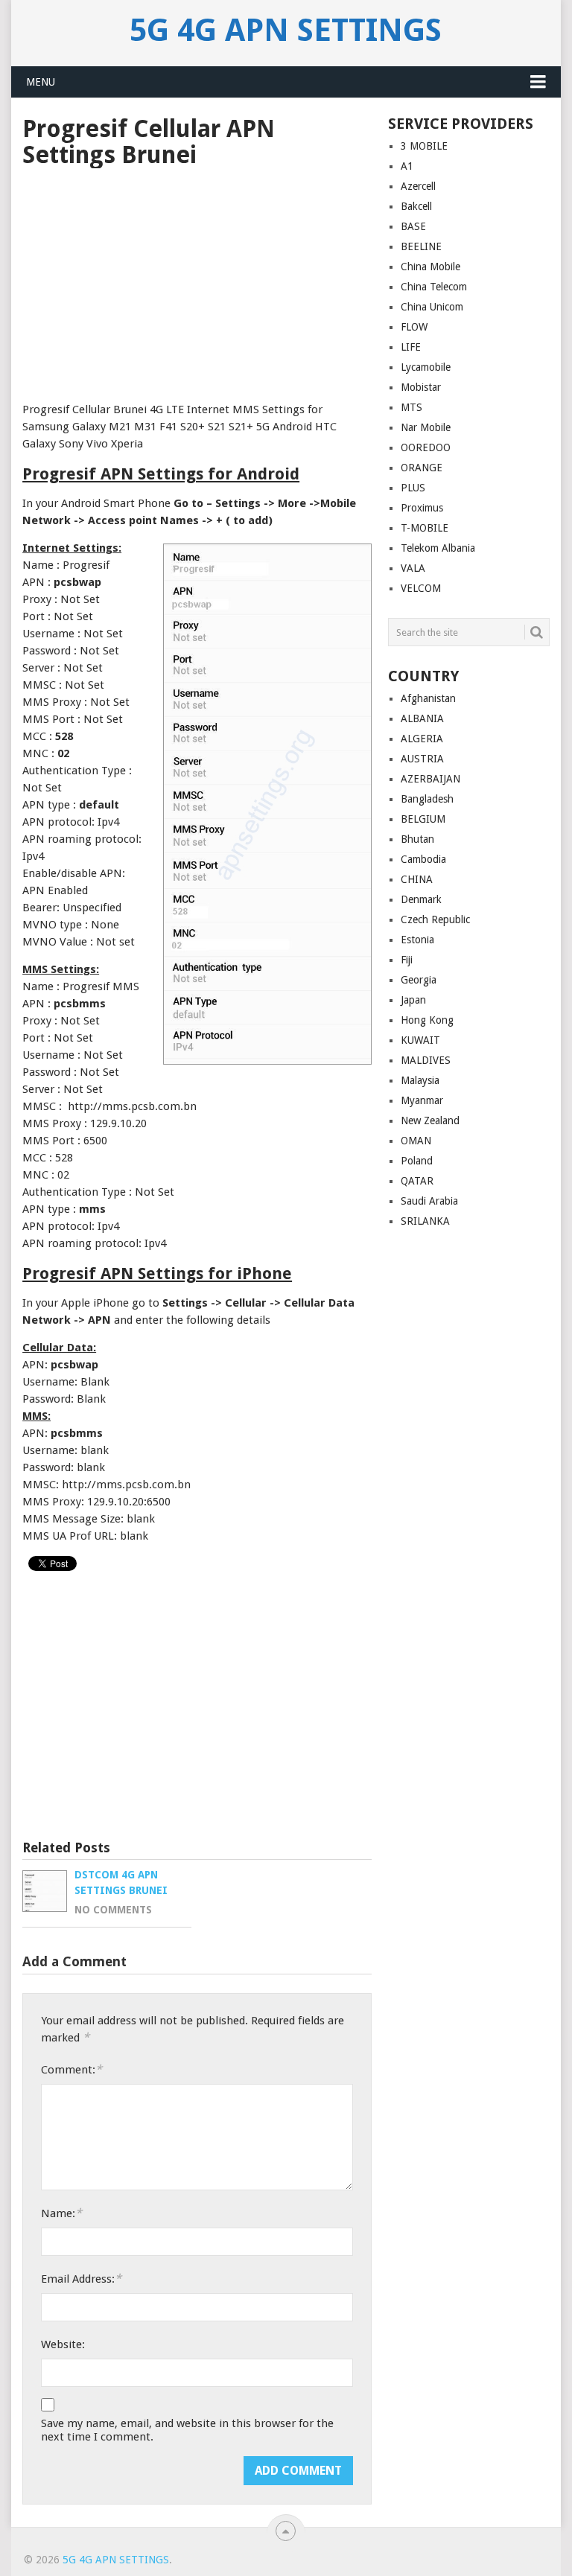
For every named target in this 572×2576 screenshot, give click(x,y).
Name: (61, 2213)
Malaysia (420, 1080)
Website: (63, 2344)
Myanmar (422, 1100)
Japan (413, 1000)
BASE (413, 226)
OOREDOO (426, 447)
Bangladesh (427, 799)
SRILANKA (425, 1221)
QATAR (417, 1181)
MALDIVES (426, 1060)
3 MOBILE (424, 146)
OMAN (416, 1141)
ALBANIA (422, 718)
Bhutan (417, 839)
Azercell (418, 186)
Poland (417, 1161)
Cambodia (423, 859)
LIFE (411, 347)
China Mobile (430, 267)
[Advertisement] (197, 280)
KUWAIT (420, 1040)
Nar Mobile (426, 427)
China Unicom (432, 307)
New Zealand (430, 1120)
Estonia (417, 940)
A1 (407, 166)
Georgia (419, 980)
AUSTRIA (422, 759)
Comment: (71, 2069)
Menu (41, 82)
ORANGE (422, 468)
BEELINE (421, 246)
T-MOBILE (425, 528)
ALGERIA (422, 739)
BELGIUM (423, 819)
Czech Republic (435, 919)
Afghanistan (428, 698)
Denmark (421, 899)
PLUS (413, 488)
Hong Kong (427, 1020)
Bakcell (416, 206)
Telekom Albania (438, 548)
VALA (413, 568)
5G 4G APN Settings (286, 31)
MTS (411, 407)
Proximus (422, 508)
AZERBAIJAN (430, 779)
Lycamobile (426, 367)
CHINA (417, 879)
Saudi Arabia (429, 1201)
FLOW (414, 327)
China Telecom (434, 287)
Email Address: (81, 2279)
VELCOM (421, 588)
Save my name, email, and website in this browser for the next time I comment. (187, 2430)
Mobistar (421, 387)
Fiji (407, 960)
